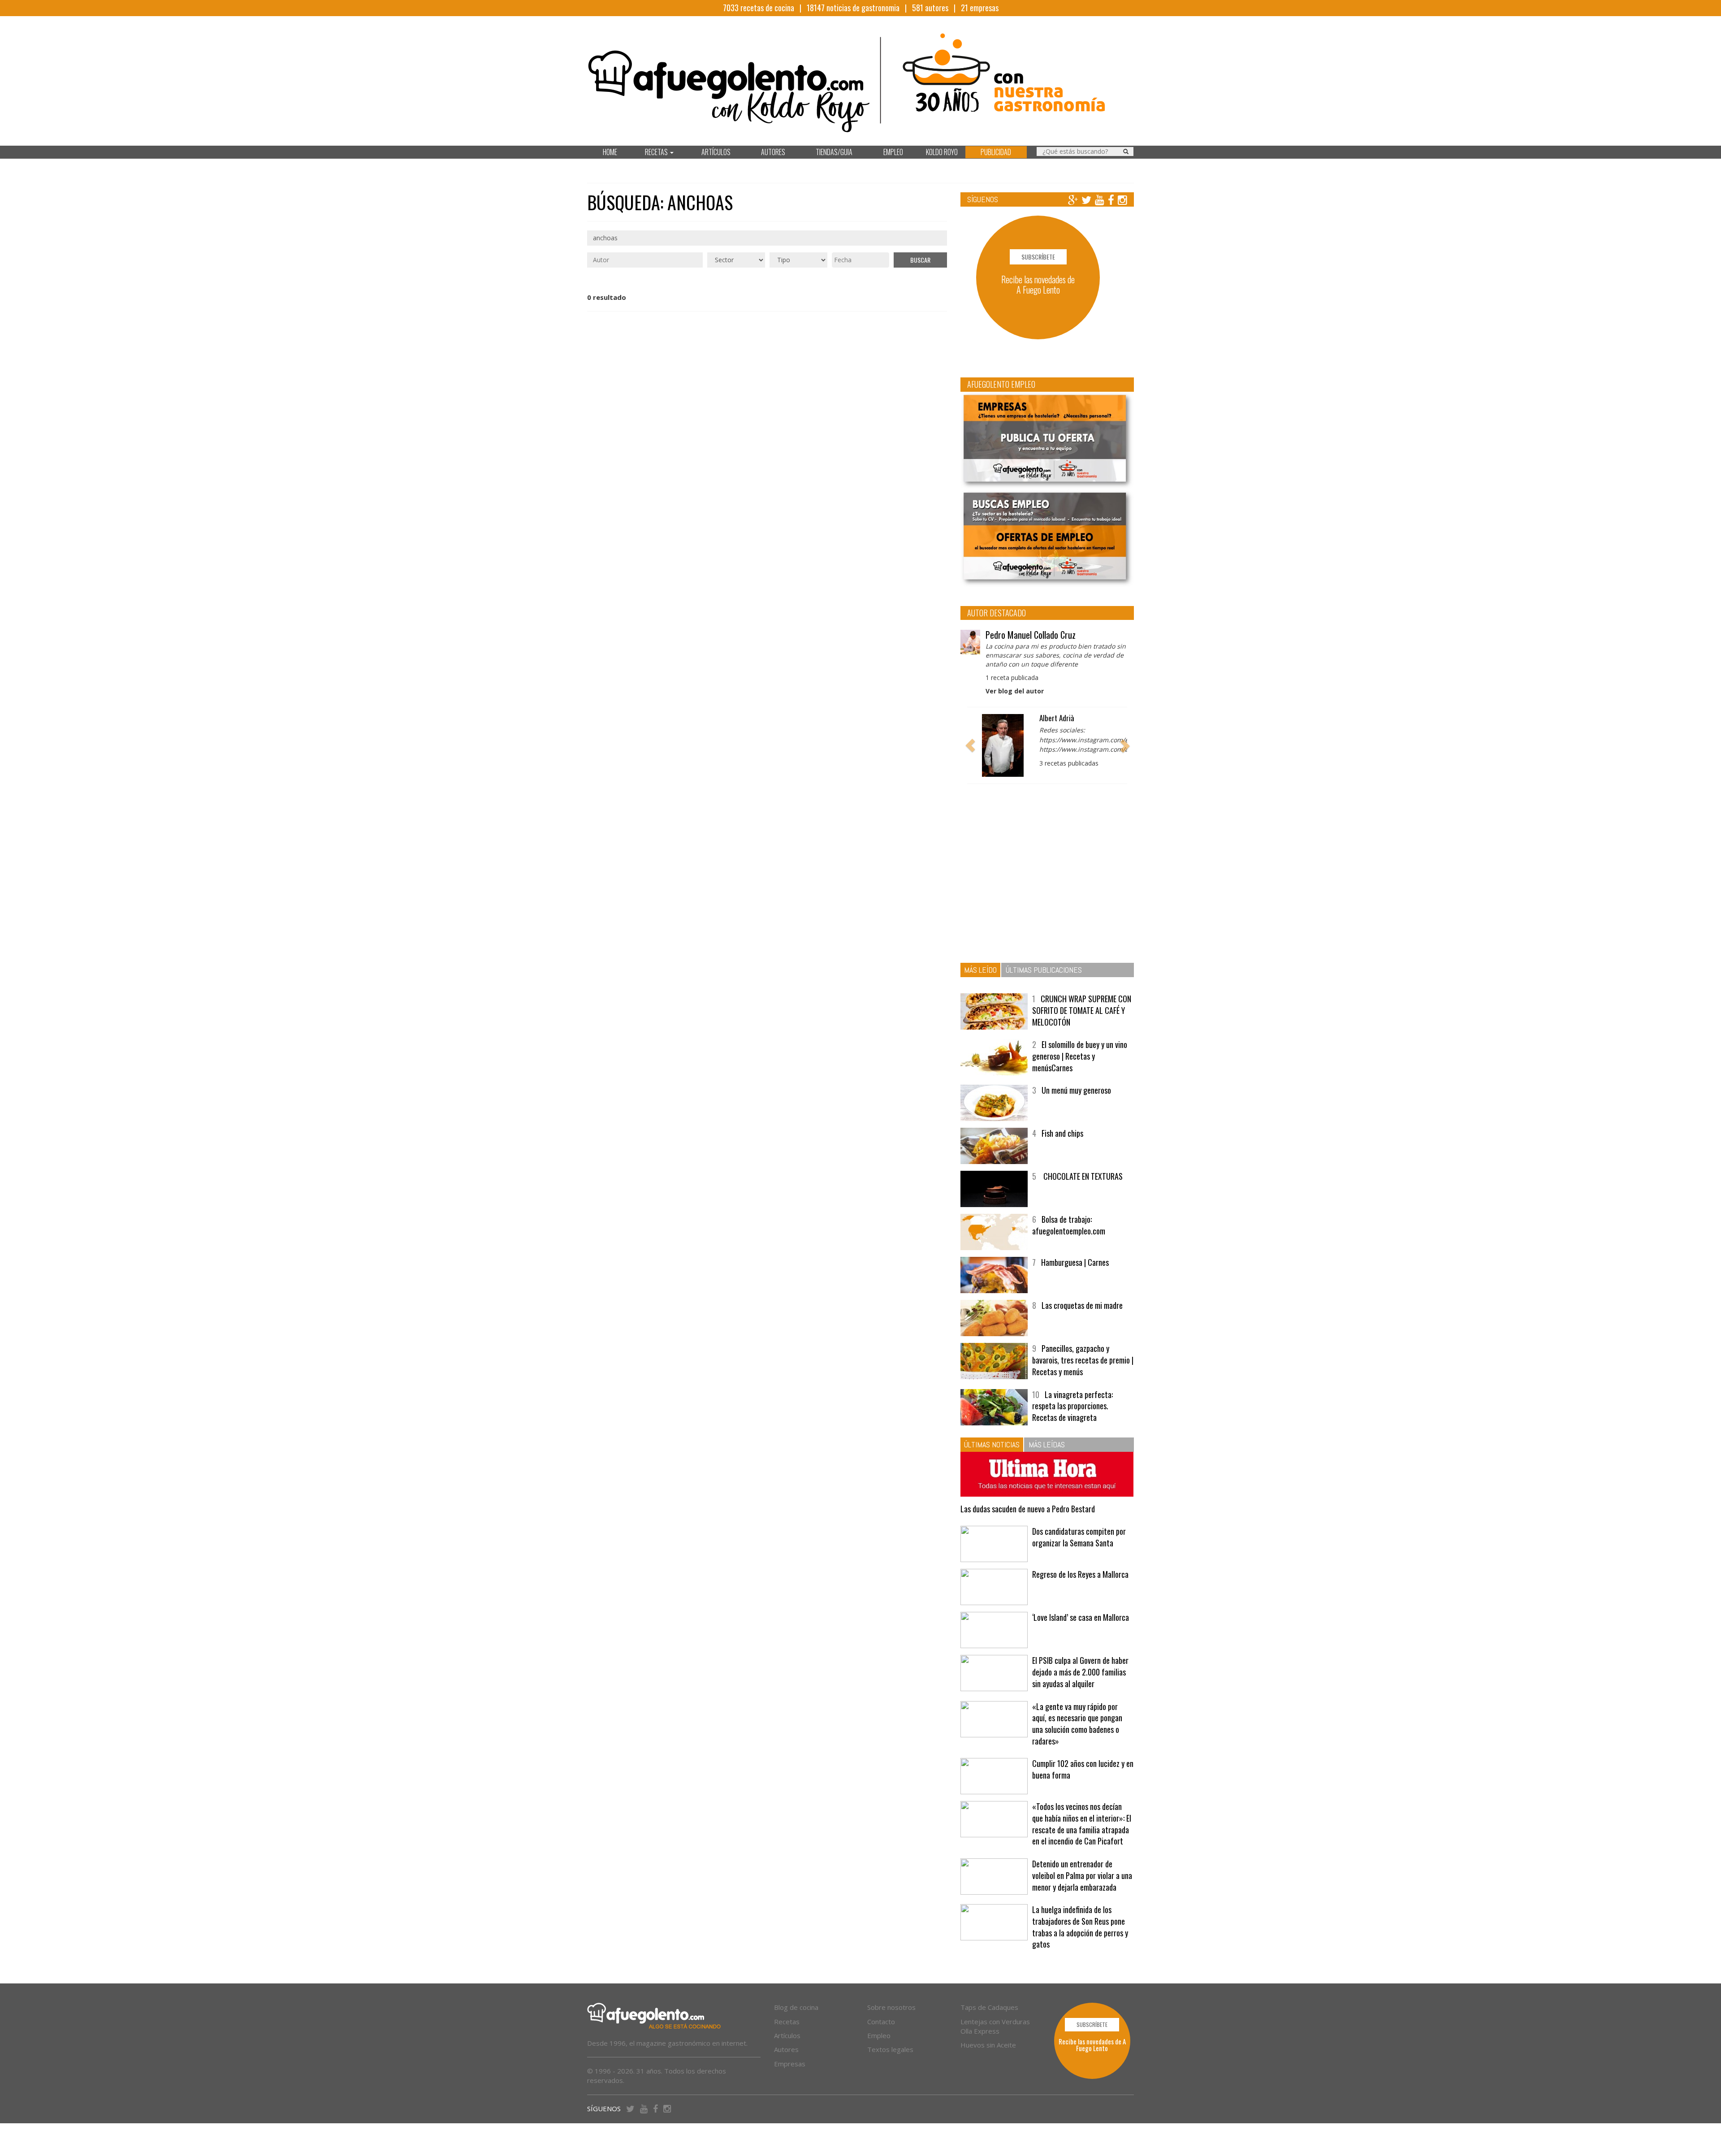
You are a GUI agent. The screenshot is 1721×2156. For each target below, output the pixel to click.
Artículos (787, 2035)
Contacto (881, 2022)
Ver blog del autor (1015, 691)
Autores (786, 2049)
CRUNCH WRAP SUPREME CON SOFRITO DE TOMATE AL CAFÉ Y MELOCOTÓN (1082, 1010)
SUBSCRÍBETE (1038, 257)
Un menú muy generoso (1076, 1090)
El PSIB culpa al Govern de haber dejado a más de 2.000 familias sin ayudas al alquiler (1080, 1672)
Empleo (879, 2035)
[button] (970, 745)
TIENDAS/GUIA (834, 152)
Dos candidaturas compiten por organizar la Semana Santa (1079, 1537)
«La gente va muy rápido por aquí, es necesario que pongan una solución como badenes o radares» (1077, 1724)
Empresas (790, 2064)
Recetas (787, 2022)
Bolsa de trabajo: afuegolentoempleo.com (1069, 1225)
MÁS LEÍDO (980, 970)
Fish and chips (1062, 1133)
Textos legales (890, 2049)
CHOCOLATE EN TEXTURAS (1082, 1176)
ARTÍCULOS (716, 152)
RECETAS (657, 152)
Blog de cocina (796, 2007)
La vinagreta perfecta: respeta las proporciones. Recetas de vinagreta (1072, 1406)
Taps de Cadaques (989, 2007)
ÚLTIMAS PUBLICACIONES (1044, 970)
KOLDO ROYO (942, 152)
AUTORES (773, 152)
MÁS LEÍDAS (1047, 1444)
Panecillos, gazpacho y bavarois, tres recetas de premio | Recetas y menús (1083, 1360)
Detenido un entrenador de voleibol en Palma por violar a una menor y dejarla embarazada (1082, 1875)
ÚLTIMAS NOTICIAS (992, 1444)
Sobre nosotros (891, 2007)
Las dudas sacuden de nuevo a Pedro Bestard (1028, 1509)
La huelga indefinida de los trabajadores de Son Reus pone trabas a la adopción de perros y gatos (1080, 1927)
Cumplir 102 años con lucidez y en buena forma (1083, 1769)
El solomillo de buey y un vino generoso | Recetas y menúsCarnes (1080, 1056)
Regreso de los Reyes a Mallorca (1080, 1574)
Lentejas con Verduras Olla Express (995, 2026)
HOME (610, 152)
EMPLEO (893, 152)
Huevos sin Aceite (988, 2045)
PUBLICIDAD (996, 152)
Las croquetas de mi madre (1082, 1305)
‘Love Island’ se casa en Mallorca (1081, 1617)
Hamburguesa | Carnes (1075, 1262)
